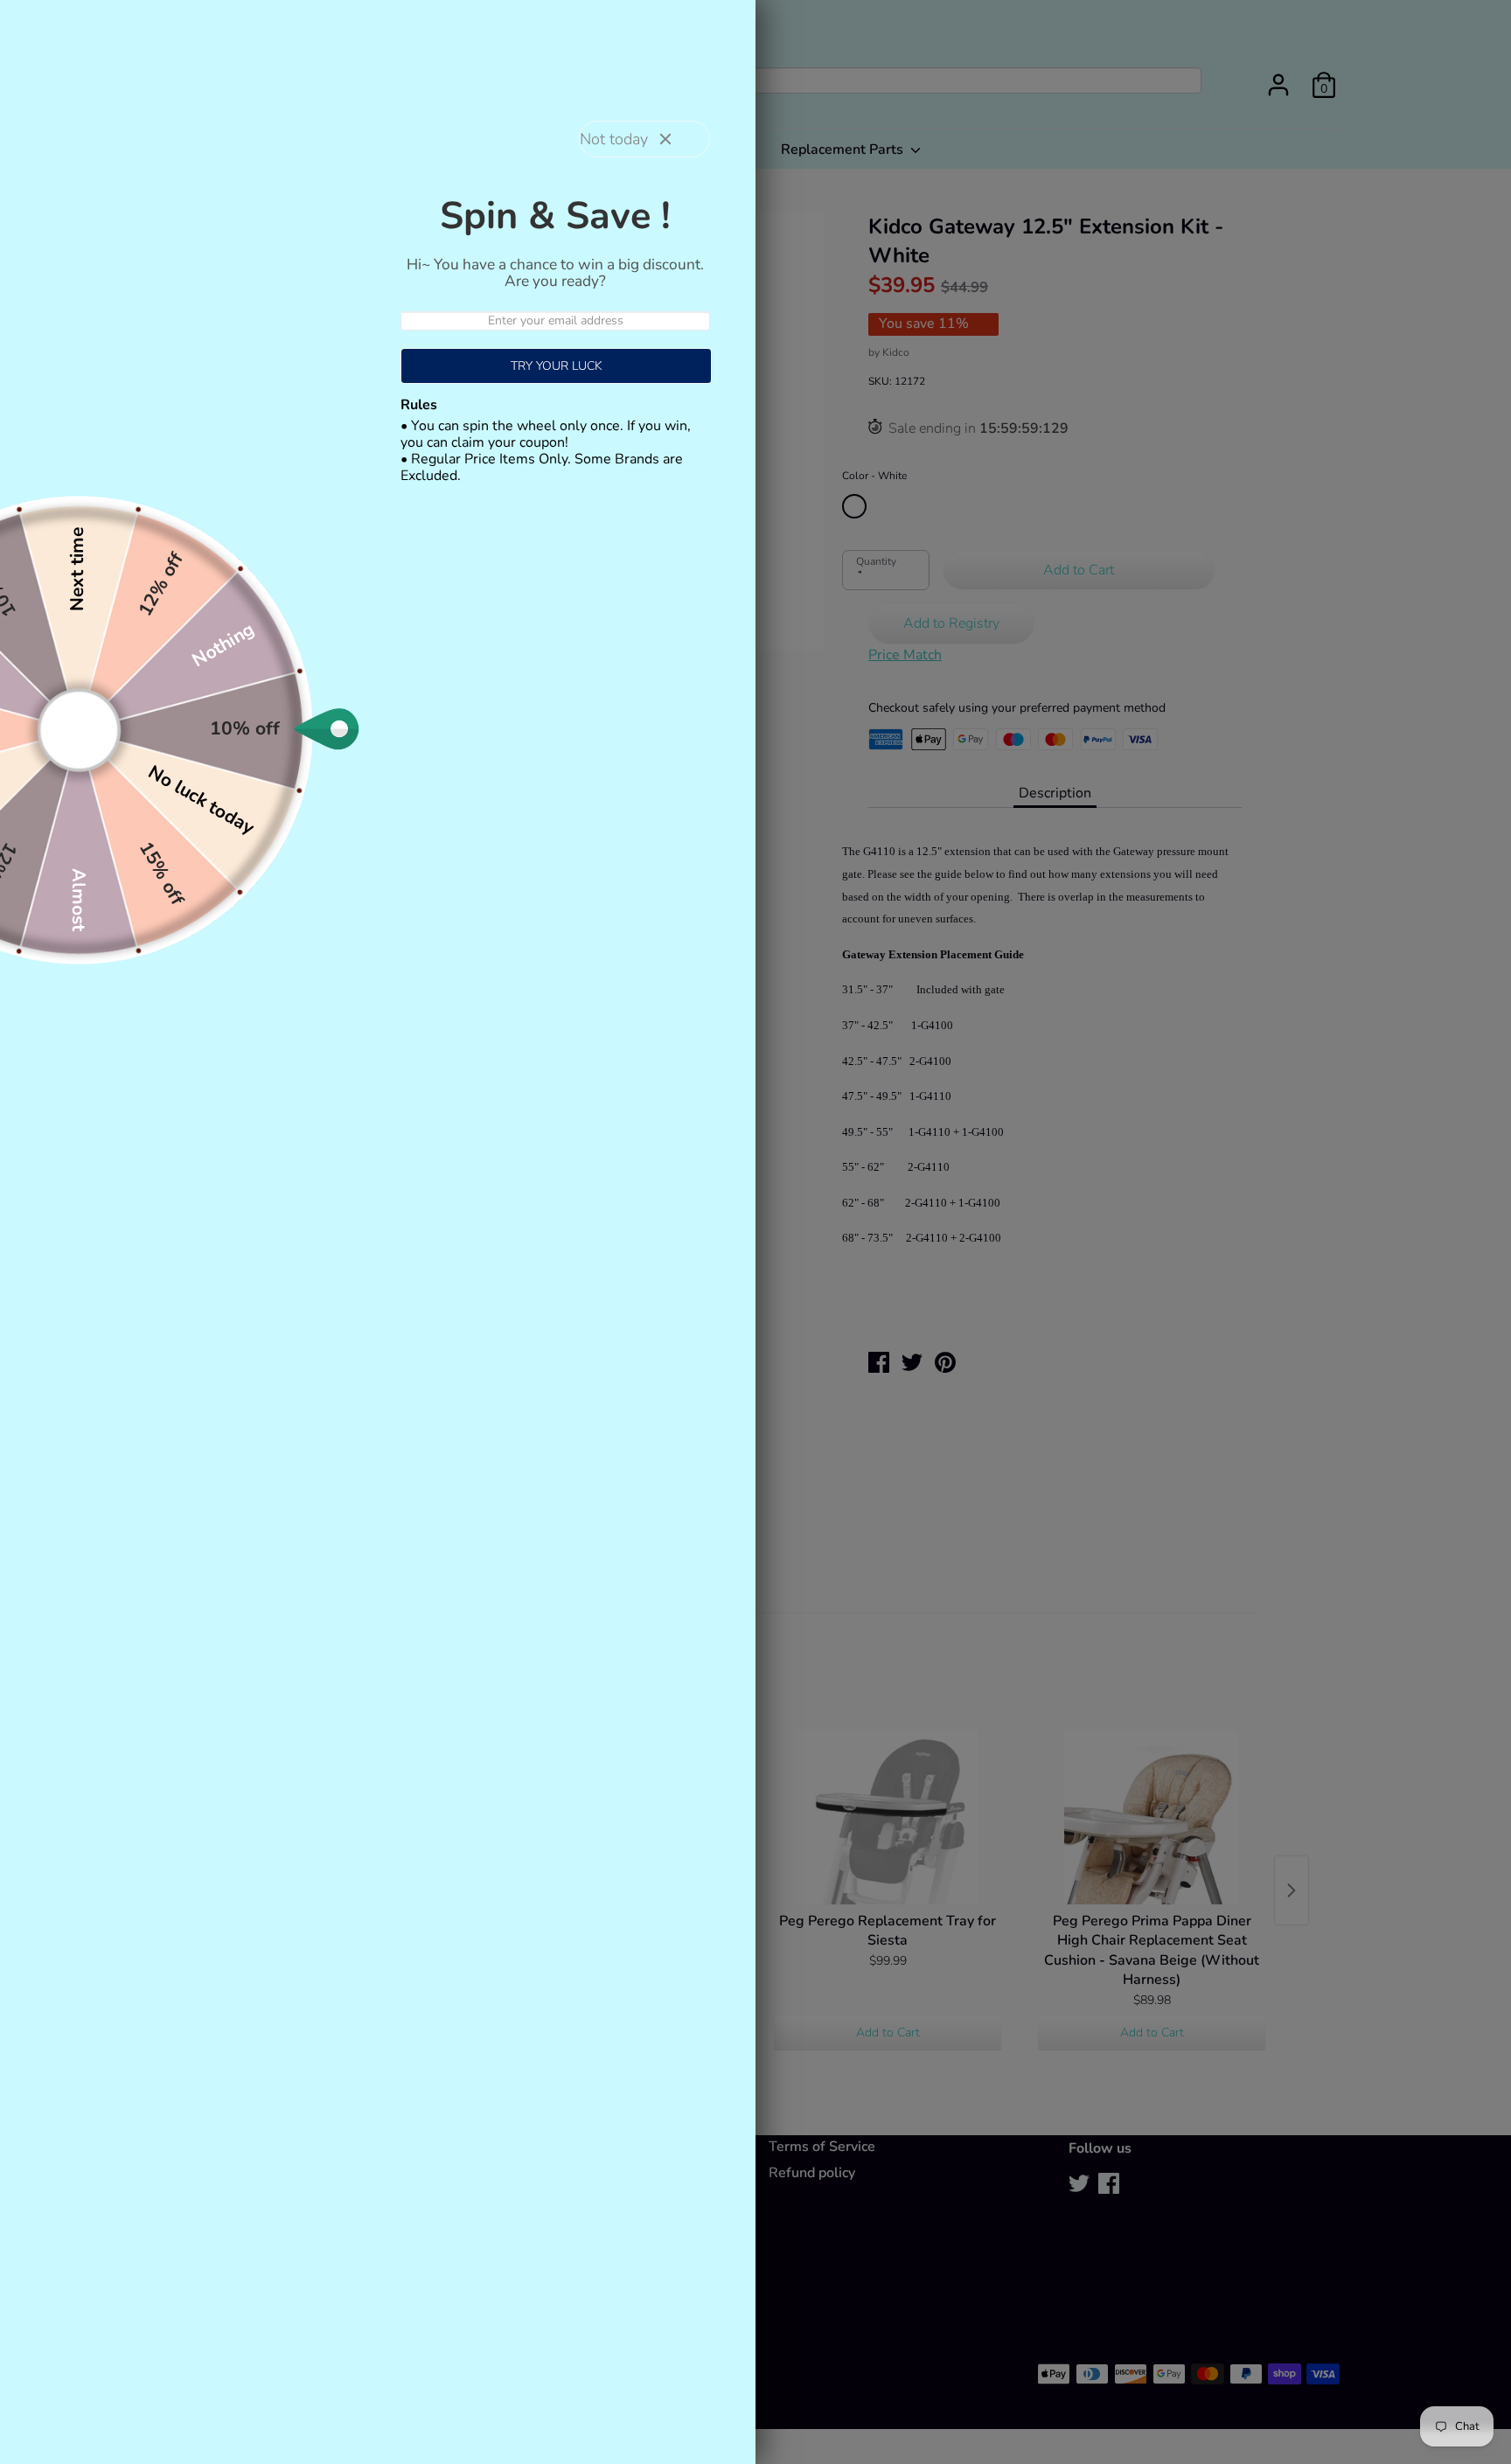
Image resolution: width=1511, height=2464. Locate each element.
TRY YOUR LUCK (557, 366)
